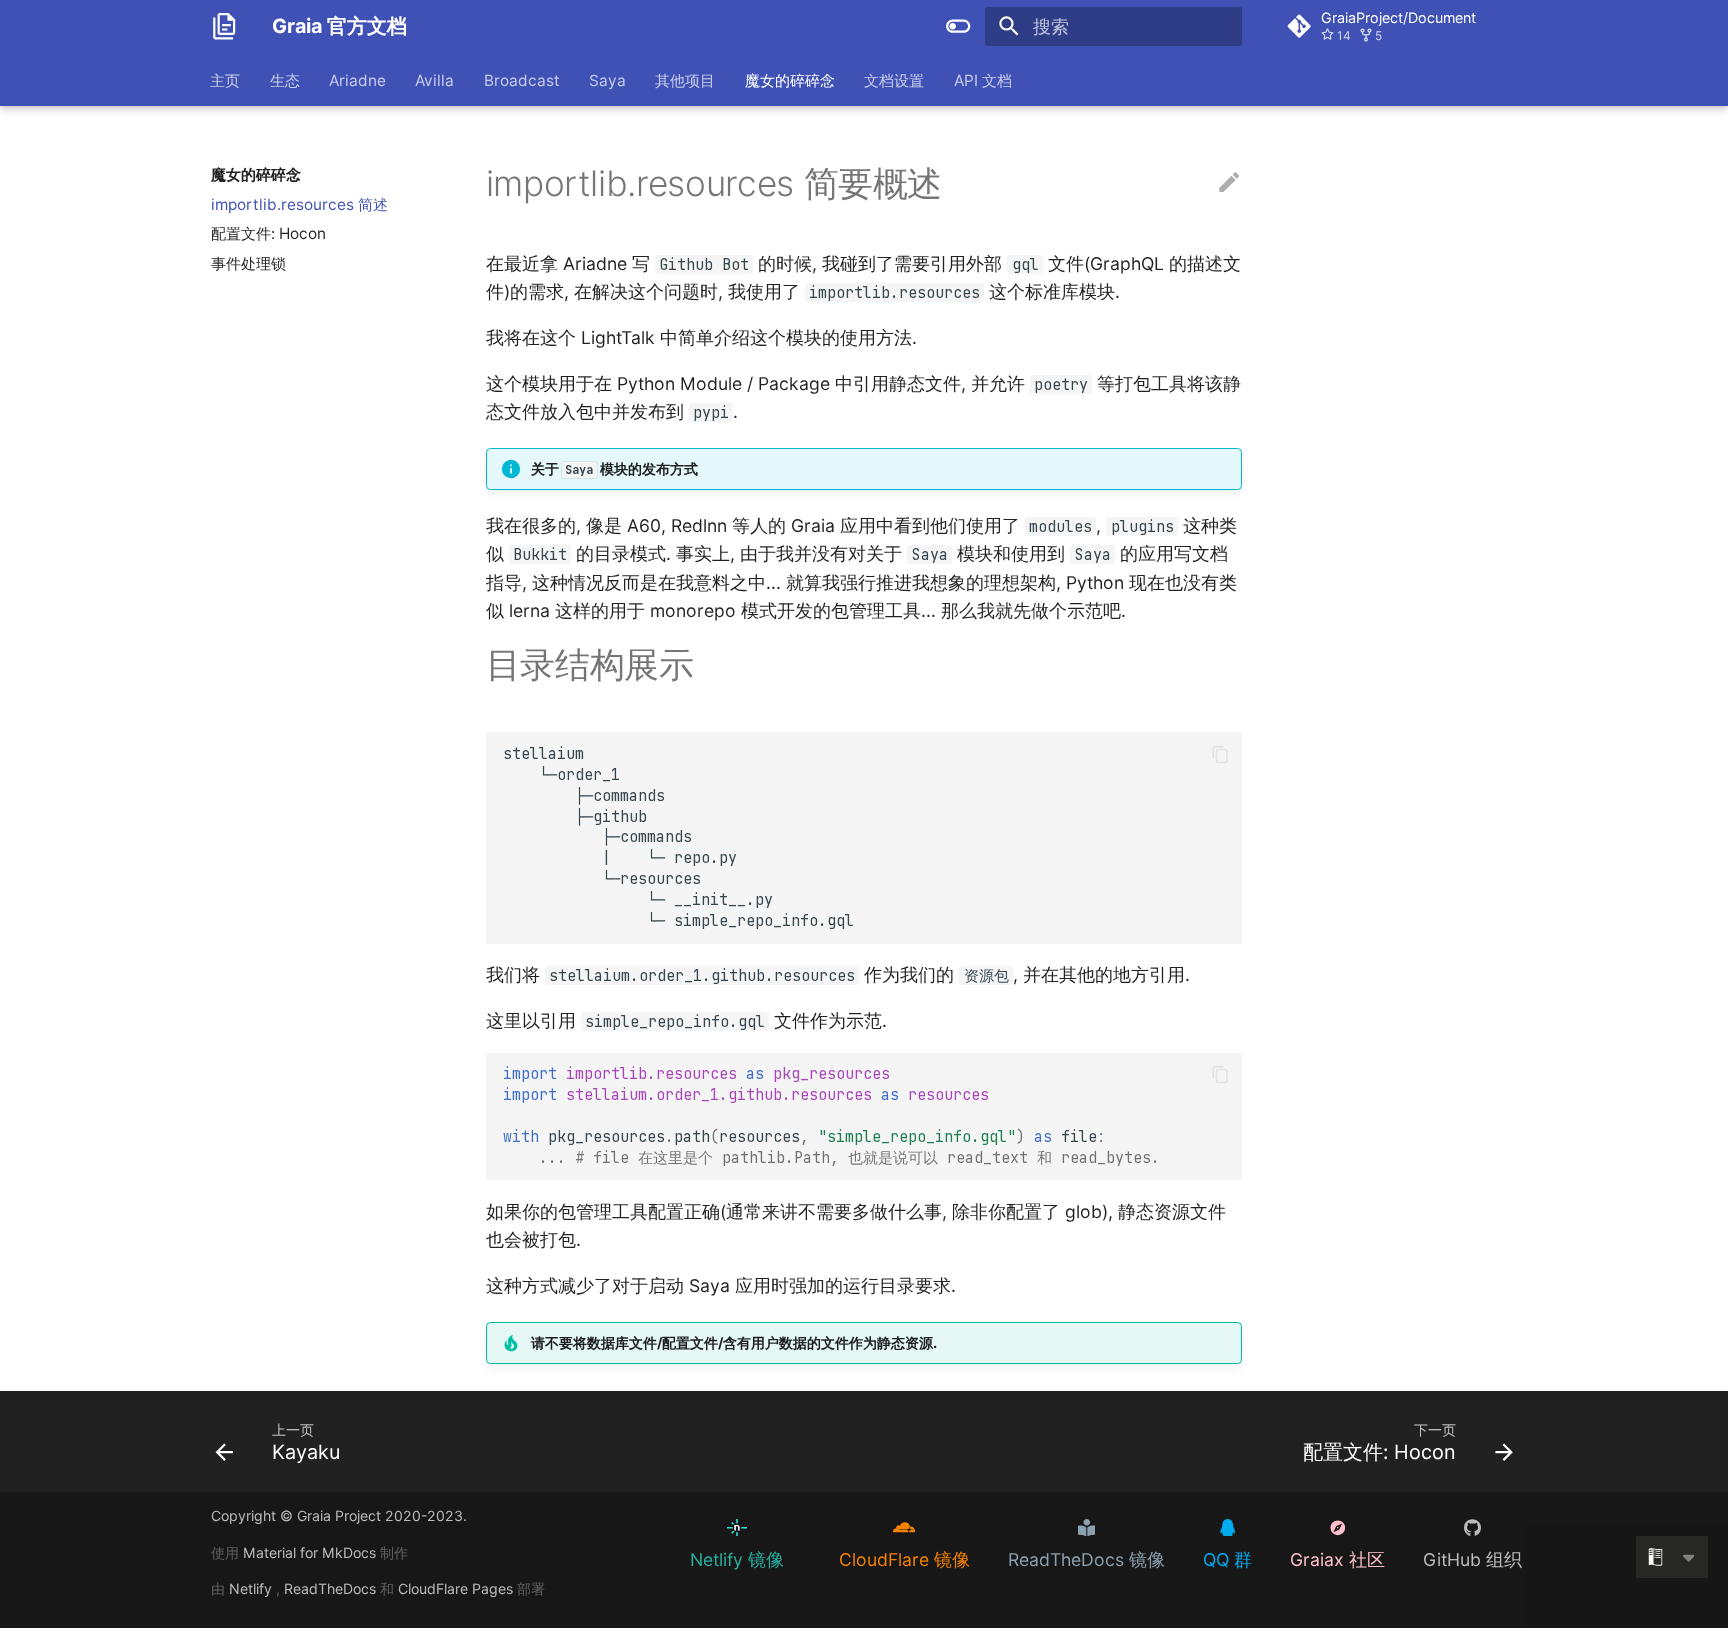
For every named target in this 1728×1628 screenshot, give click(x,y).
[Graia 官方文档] (224, 26)
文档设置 (895, 79)
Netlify (252, 1588)
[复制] (1220, 754)
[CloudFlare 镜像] (888, 1526)
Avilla (435, 79)
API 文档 (983, 79)
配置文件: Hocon (268, 233)
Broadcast (522, 79)
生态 (285, 79)
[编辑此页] (1229, 183)
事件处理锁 (248, 263)
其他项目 (686, 79)
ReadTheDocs (332, 1588)
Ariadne (357, 79)
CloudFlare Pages (457, 1588)
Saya (607, 79)
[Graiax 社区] (1321, 1526)
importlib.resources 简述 (299, 204)
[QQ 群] (1211, 1526)
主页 (226, 79)
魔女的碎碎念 (790, 79)
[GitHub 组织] (1456, 1526)
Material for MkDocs (311, 1552)
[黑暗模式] (959, 26)
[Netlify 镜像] (720, 1526)
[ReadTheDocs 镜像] (1070, 1526)
